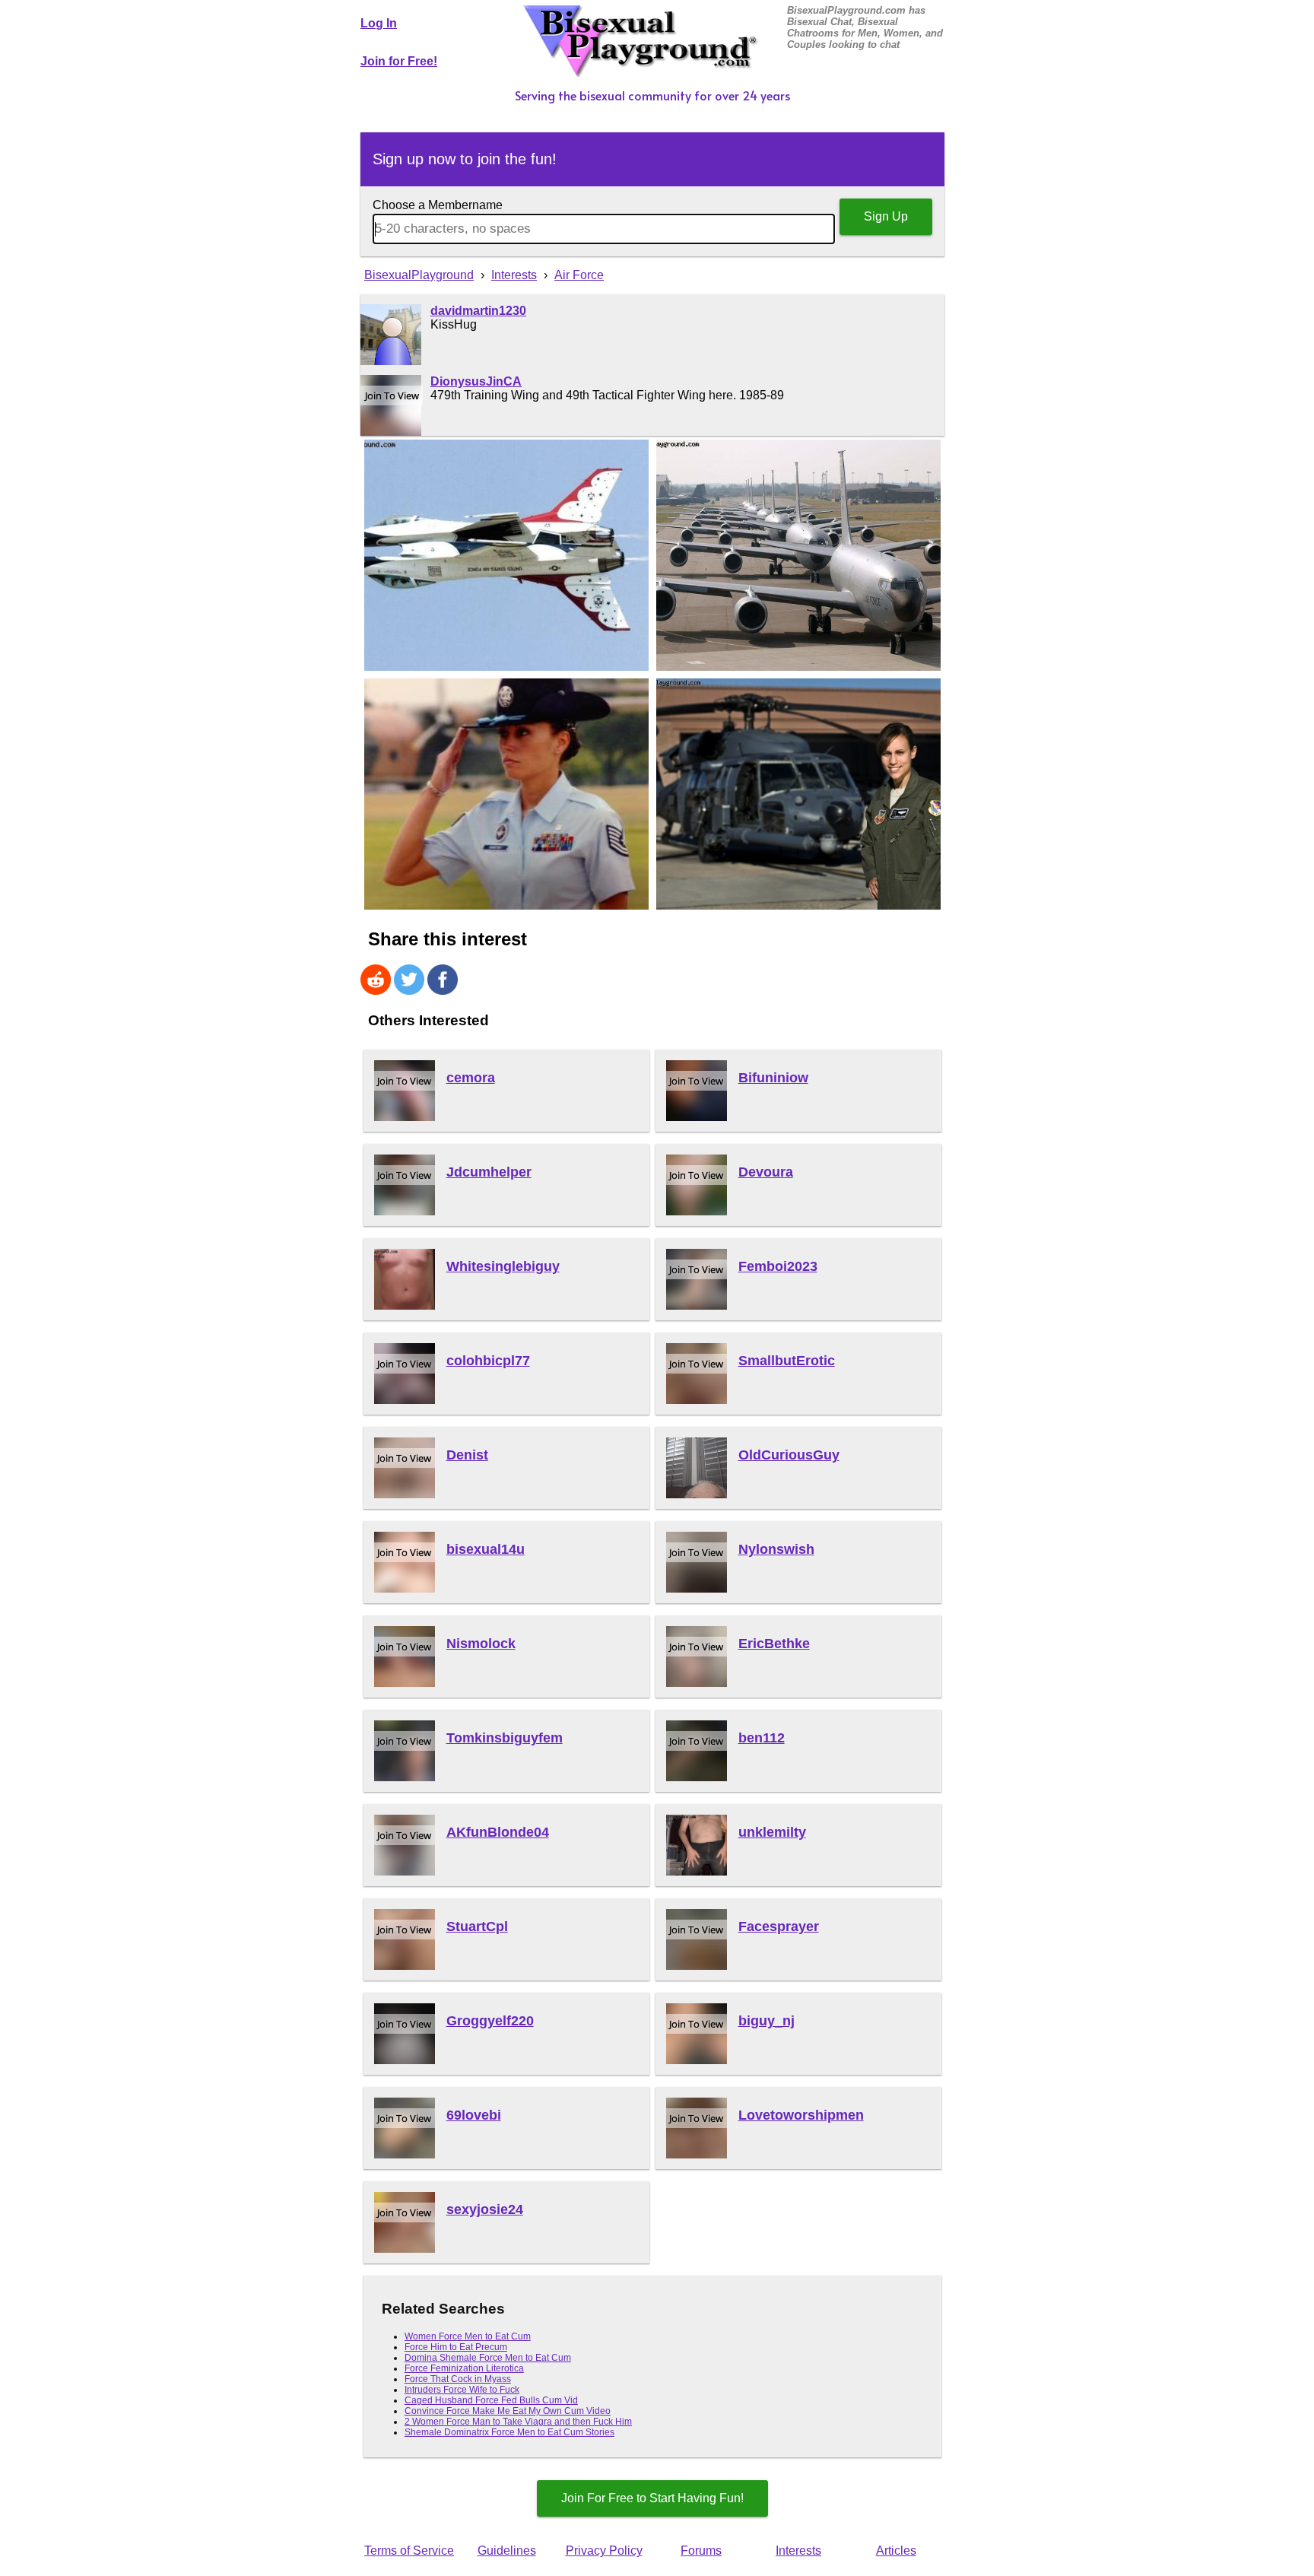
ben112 (762, 1738)
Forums (701, 2551)
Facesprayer (779, 1926)
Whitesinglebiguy (503, 1266)
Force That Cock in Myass (458, 2379)
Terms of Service (409, 2551)
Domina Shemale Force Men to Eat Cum (488, 2358)
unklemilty (772, 1832)
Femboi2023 (778, 1266)
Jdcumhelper (489, 1172)
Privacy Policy (604, 2551)
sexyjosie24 (485, 2209)
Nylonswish (776, 1549)
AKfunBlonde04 (498, 1832)
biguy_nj (766, 2021)
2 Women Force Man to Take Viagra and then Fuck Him (518, 2422)
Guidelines (507, 2551)
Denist (467, 1455)
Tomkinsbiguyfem (505, 1738)
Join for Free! (399, 61)
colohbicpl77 (488, 1361)
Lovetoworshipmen (801, 2115)
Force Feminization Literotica (464, 2368)
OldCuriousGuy (789, 1455)
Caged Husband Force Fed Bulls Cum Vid (491, 2400)
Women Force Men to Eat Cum (468, 2336)
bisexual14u (486, 1549)
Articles (896, 2551)
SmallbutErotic (787, 1361)
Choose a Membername (438, 205)
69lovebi (474, 2115)
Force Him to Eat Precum (456, 2347)
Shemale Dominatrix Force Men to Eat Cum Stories (509, 2432)
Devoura (766, 1172)
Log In (379, 23)
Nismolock (481, 1644)
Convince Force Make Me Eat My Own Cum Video (508, 2411)
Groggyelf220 (490, 2021)
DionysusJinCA (476, 381)
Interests (798, 2551)
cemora (471, 1078)
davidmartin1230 (478, 311)
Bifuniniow (773, 1078)
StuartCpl (477, 1926)
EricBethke (774, 1644)
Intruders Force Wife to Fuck (462, 2390)
